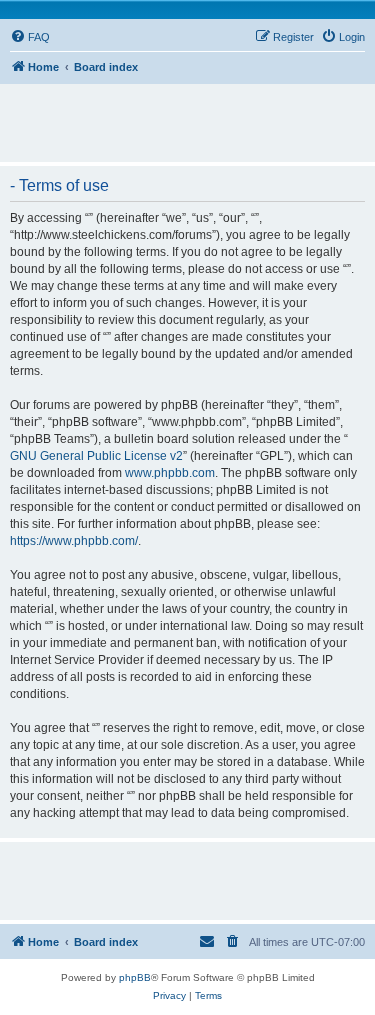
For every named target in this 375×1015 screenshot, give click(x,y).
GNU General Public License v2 (96, 456)
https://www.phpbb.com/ (74, 541)
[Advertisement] (192, 114)
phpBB (135, 977)
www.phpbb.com (170, 473)
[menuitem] (30, 37)
